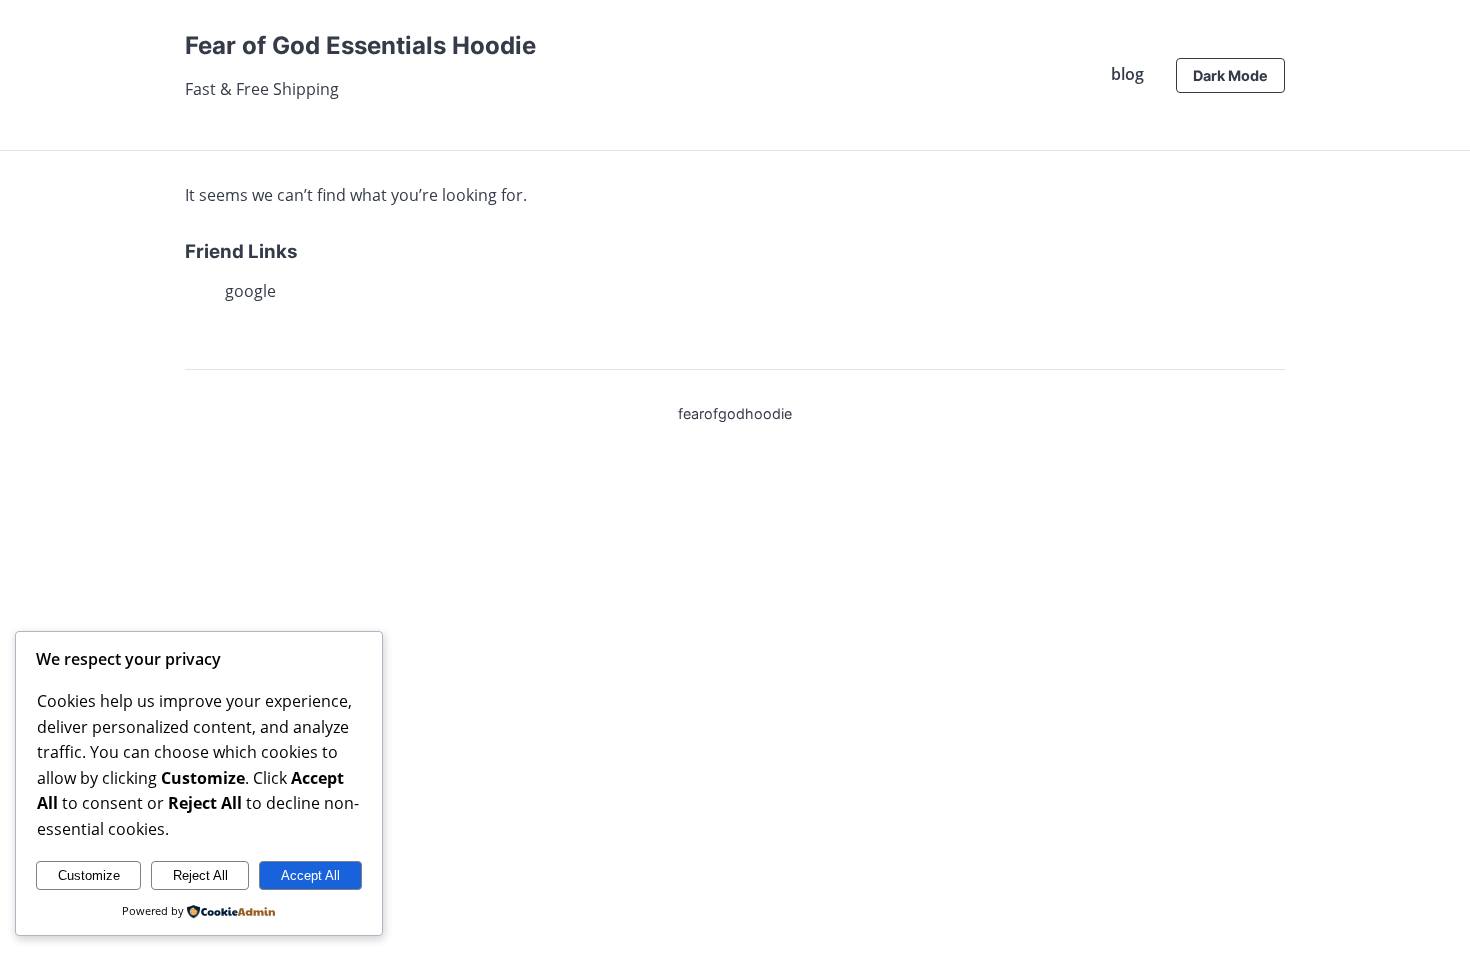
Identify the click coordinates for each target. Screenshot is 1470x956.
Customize (89, 875)
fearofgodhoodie (735, 413)
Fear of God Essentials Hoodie (360, 45)
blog (1127, 74)
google (250, 291)
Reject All (200, 875)
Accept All (310, 875)
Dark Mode (1230, 75)
